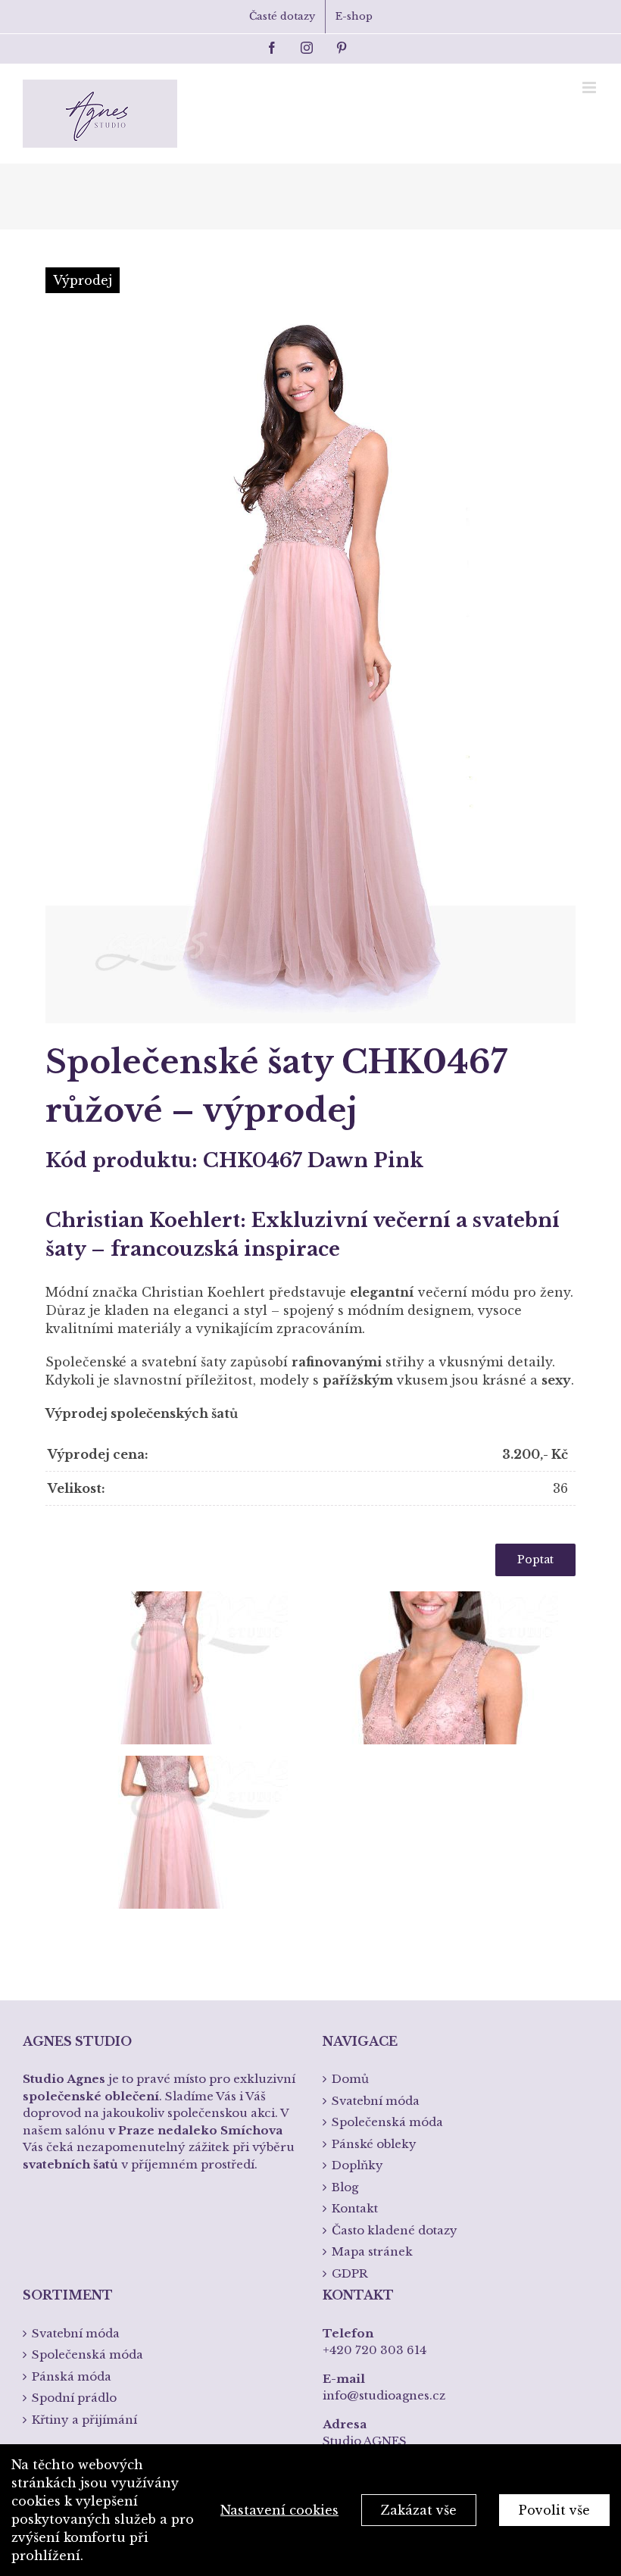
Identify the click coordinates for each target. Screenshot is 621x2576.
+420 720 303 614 (374, 2350)
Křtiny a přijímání (84, 2420)
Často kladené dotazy (395, 2230)
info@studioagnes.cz (384, 2395)
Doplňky (357, 2165)
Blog (345, 2187)
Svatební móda (376, 2101)
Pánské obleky (374, 2144)
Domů (350, 2079)
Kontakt (355, 2208)
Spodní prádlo (74, 2398)
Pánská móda (72, 2376)
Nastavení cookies (279, 2510)
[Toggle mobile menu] (590, 87)
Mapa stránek (372, 2251)
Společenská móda (387, 2122)
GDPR (350, 2273)
